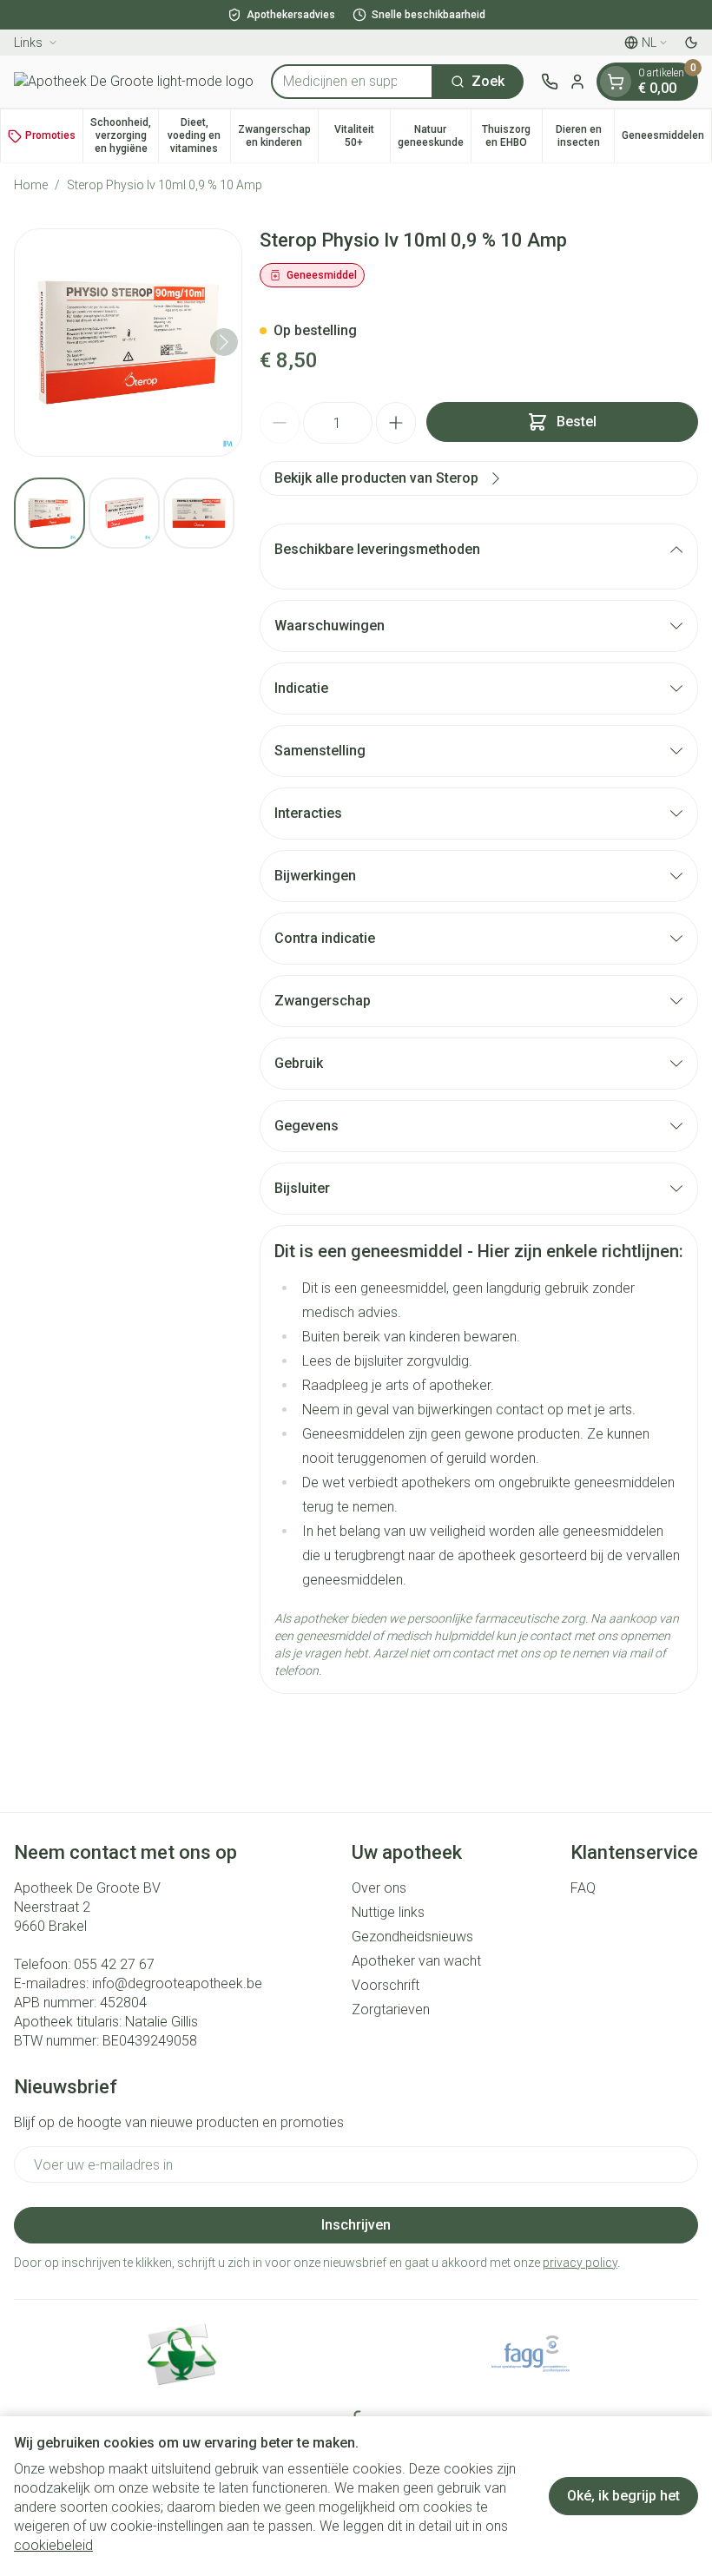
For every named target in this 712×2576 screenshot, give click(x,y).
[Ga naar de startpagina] (134, 82)
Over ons (379, 1888)
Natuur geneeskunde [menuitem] (434, 136)
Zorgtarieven (391, 2009)
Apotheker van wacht (416, 1961)
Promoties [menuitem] (50, 135)
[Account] (577, 82)
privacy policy (580, 2263)
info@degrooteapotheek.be (177, 1983)
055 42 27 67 (114, 1964)
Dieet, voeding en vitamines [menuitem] (198, 135)
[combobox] (352, 82)
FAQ (583, 1888)
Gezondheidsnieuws (412, 1937)
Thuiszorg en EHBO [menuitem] (512, 136)
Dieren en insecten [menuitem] (585, 136)
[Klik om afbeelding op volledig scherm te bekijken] (128, 343)
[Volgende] (224, 342)
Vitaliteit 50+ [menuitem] (362, 136)
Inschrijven (356, 2225)
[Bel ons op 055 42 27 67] (550, 82)
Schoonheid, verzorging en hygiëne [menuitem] (124, 135)
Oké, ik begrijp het (623, 2496)
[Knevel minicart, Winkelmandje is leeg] (616, 82)
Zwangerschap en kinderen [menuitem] (278, 136)
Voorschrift (386, 1985)
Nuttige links (388, 1912)
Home (31, 185)
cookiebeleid (53, 2545)
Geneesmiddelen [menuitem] (666, 138)
